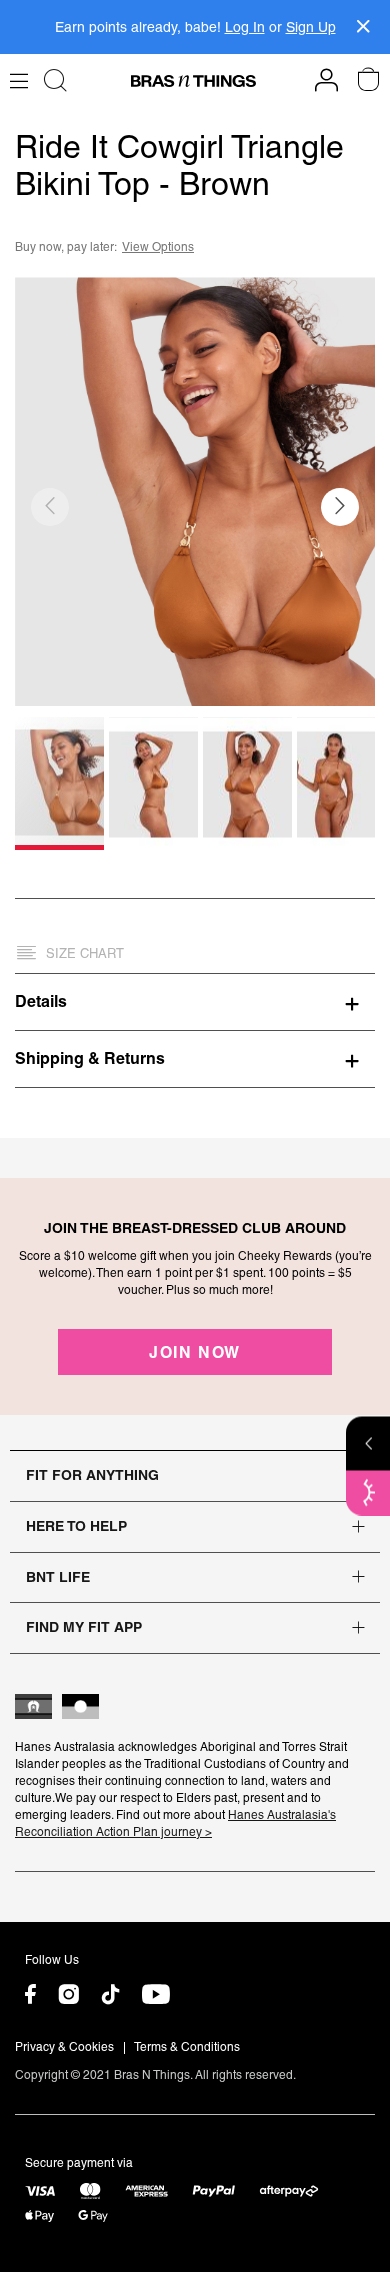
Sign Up (311, 27)
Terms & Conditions (187, 2047)
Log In (245, 27)
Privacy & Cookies (64, 2047)
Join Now (195, 1352)
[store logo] (193, 81)
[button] (340, 507)
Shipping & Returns (90, 1058)
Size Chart (85, 953)
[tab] (195, 1001)
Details (41, 1001)
